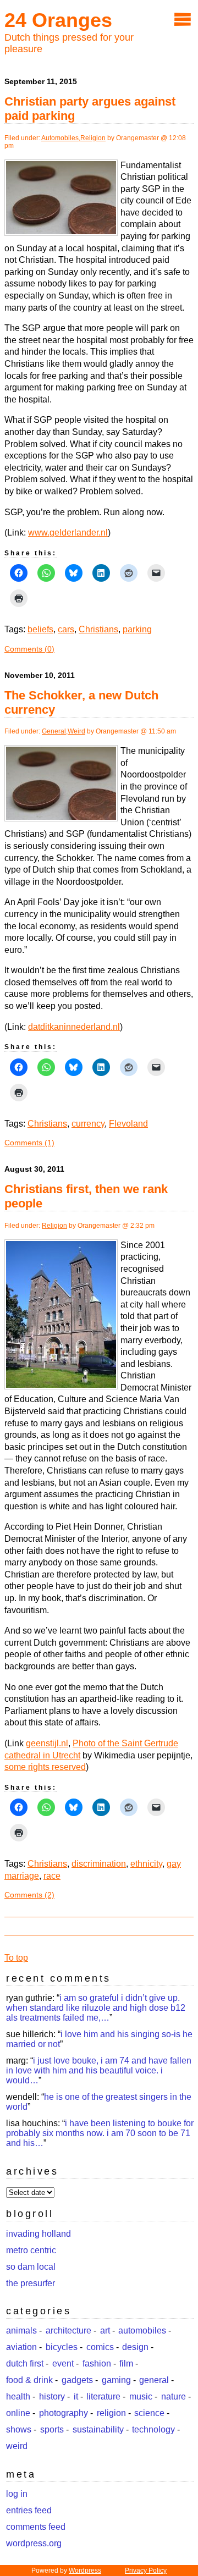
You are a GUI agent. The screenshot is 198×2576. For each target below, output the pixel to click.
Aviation (21, 2347)
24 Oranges (58, 20)
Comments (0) (29, 649)
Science (149, 2413)
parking (137, 629)
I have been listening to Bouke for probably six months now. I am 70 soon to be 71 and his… (100, 2133)
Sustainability (98, 2429)
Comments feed (36, 2527)
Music (141, 2396)
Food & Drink (29, 2380)
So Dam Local (31, 2267)
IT (76, 2396)
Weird (76, 731)
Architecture (68, 2330)
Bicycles (62, 2347)
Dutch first (25, 2363)
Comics (100, 2347)
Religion (93, 138)
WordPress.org (34, 2543)
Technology (153, 2429)
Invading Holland (38, 2234)
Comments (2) (29, 1895)
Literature (103, 2396)
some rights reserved (45, 1767)
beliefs (40, 629)
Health (18, 2396)
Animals (21, 2330)
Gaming (116, 2380)
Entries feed (29, 2510)
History (52, 2396)
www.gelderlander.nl (68, 533)
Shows (19, 2429)
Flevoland (128, 1124)
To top (16, 1958)
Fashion (97, 2363)
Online (18, 2413)
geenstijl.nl (47, 1743)
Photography (64, 2413)
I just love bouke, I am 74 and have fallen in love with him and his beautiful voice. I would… (99, 2070)
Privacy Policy (146, 2571)
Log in (17, 2494)
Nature (174, 2396)
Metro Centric (31, 2250)
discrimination (99, 1864)
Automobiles (60, 138)
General (54, 731)
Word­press (85, 2571)
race (52, 1876)
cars (66, 629)
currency (88, 1124)
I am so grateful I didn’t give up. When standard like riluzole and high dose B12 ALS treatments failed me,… (96, 2008)
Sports (52, 2429)
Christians (98, 629)
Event (63, 2363)
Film (126, 2363)
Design (135, 2347)
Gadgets (77, 2380)
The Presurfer (31, 2283)
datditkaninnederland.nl (74, 1027)
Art (105, 2330)
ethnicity (146, 1864)
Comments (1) (29, 1143)
